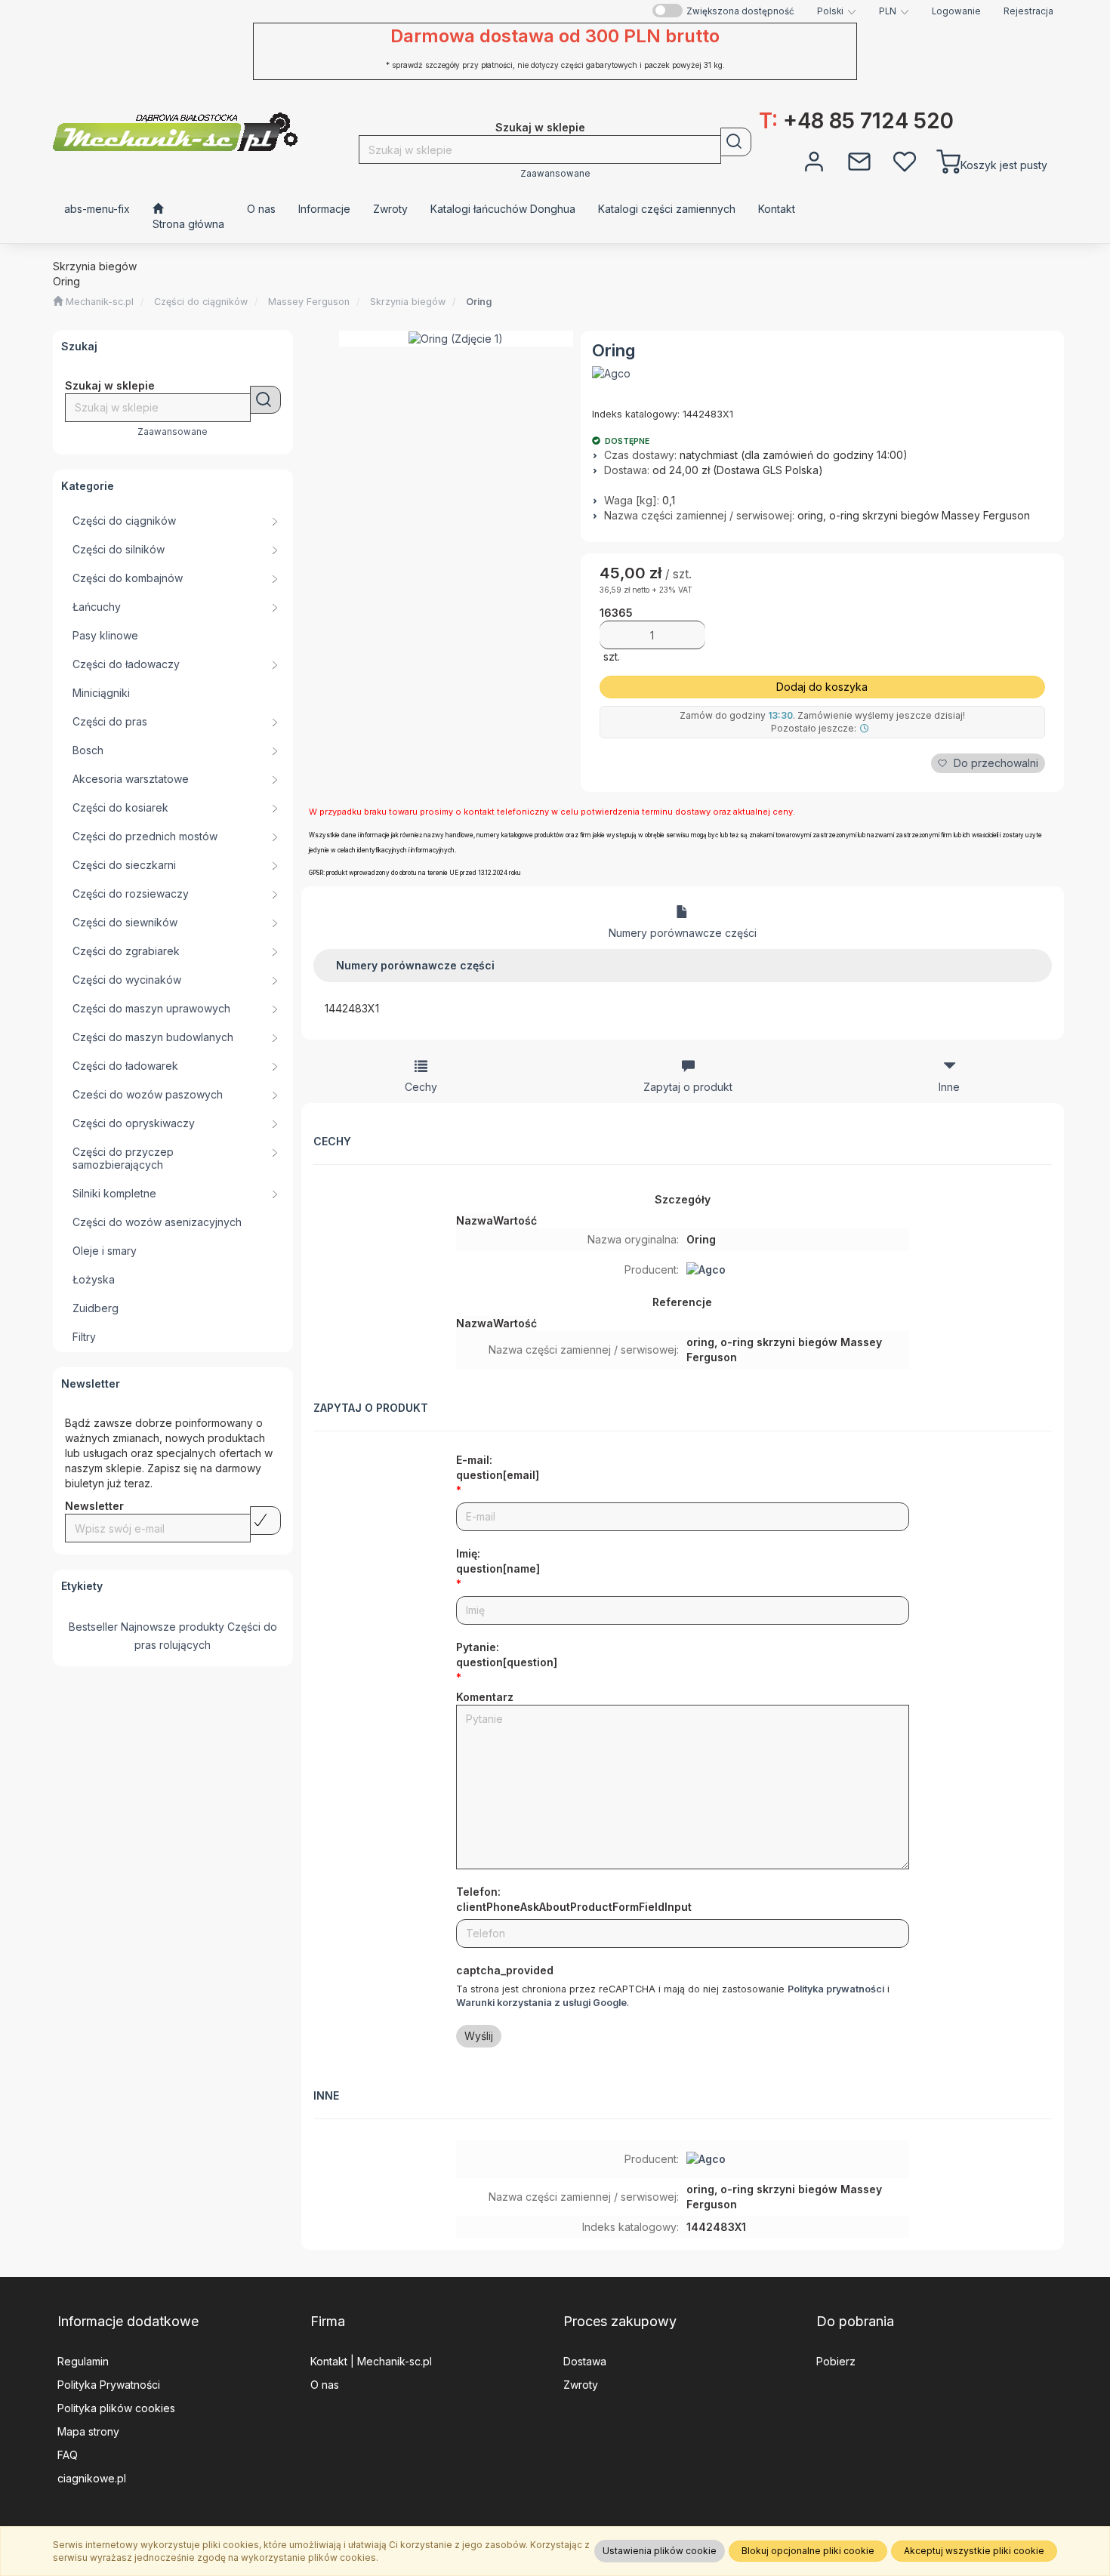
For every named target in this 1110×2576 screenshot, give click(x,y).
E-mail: (498, 1467)
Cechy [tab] (421, 1087)
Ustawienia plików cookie (660, 2551)
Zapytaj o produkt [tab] (688, 1087)
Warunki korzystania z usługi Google (541, 2003)
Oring (479, 302)
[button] (837, 11)
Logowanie (956, 11)
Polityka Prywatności (109, 2385)
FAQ (68, 2455)
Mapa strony (88, 2431)
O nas (325, 2385)
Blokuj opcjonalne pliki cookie (808, 2551)
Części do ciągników (201, 302)
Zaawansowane (555, 174)
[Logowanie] (814, 160)
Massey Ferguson (309, 302)
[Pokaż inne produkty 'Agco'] (611, 374)
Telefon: (574, 1899)
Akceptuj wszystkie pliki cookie (974, 2551)
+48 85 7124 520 (856, 121)
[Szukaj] (736, 142)
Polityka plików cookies (116, 2408)
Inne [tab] (949, 1087)
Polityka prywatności (836, 1989)
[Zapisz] (265, 1521)
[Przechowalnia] (905, 160)
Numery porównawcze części (683, 933)
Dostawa (585, 2361)
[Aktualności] (859, 160)
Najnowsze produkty (173, 1627)
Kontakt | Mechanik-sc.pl (371, 2361)
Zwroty (581, 2385)
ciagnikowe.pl (92, 2478)
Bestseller (93, 1627)
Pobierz (836, 2361)
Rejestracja (1028, 11)
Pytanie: (507, 1655)
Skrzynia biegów (408, 302)
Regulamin (83, 2361)
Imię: (498, 1561)
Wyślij (479, 2036)
